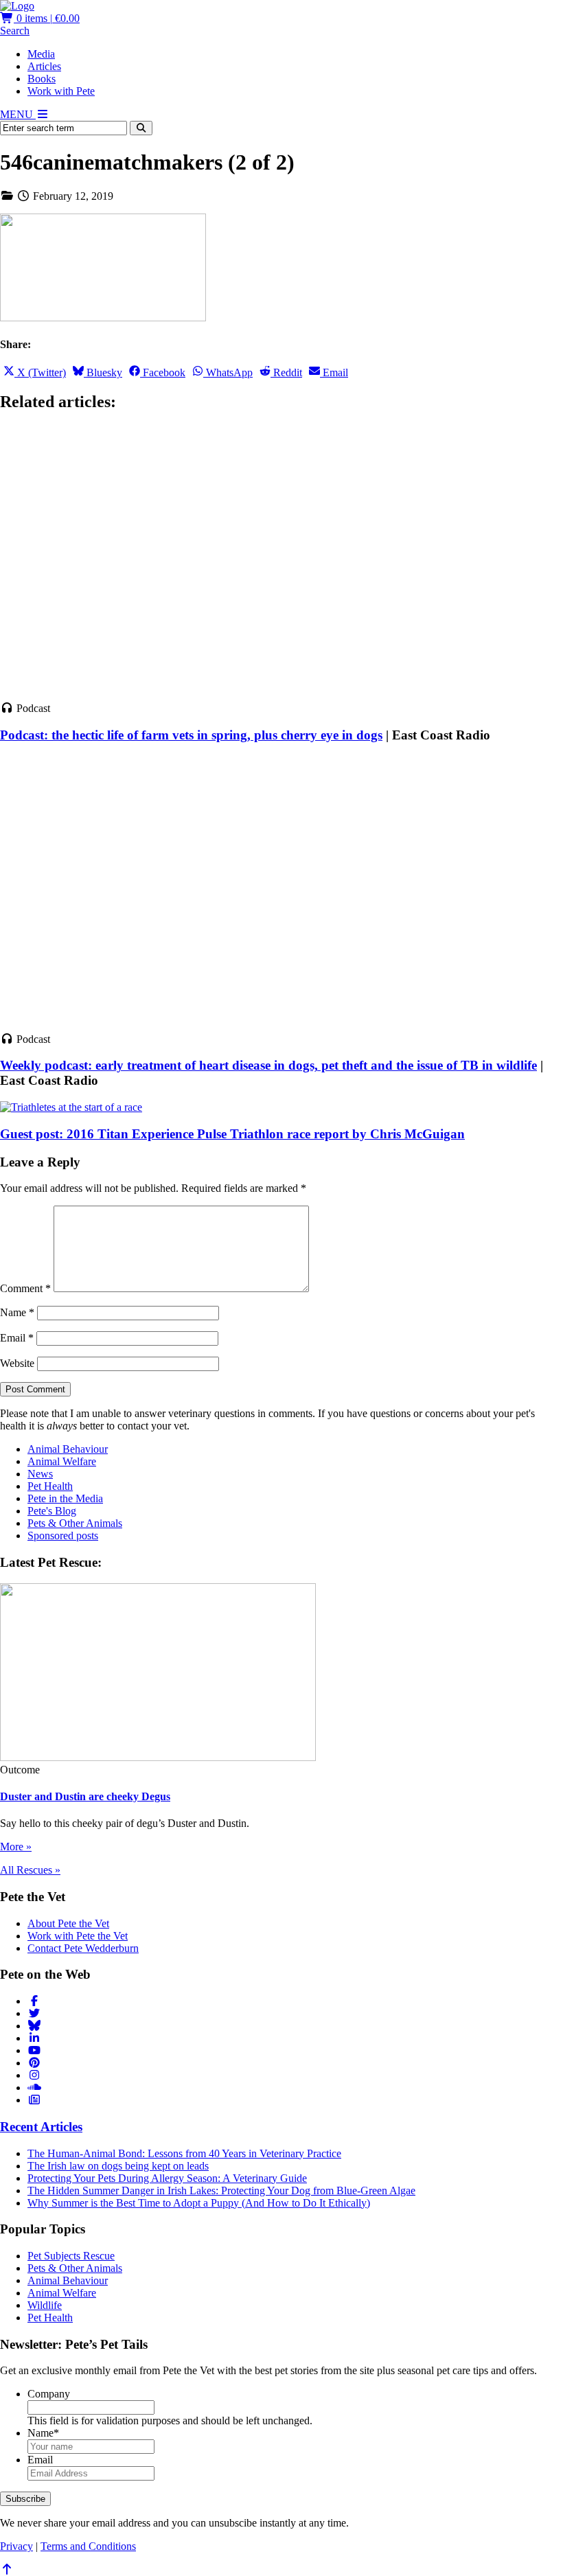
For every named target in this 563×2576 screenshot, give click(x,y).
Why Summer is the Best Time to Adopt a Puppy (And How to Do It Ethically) (199, 2203)
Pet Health (50, 1486)
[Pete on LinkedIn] (34, 2038)
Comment (25, 1288)
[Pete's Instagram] (34, 2075)
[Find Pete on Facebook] (34, 2001)
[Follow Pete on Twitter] (34, 2013)
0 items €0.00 (47, 18)
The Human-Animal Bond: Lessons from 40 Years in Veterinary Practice (184, 2153)
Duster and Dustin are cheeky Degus (85, 1796)
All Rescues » (30, 1870)
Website (17, 1363)
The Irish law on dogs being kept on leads (118, 2166)
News (40, 1474)
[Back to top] (7, 2569)
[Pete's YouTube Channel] (34, 2050)
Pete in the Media (65, 1498)
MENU (18, 114)
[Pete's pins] (34, 2063)
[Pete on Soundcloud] (34, 2088)
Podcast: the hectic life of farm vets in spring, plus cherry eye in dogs (191, 735)
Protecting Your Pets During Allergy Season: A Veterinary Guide (167, 2178)
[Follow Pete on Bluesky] (34, 2026)
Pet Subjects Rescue (71, 2256)
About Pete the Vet (68, 1923)
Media (41, 54)
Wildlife (45, 2305)
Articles (44, 66)
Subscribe (25, 2499)
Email (17, 1338)
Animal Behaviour (68, 1449)
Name (17, 1312)
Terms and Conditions (88, 2546)
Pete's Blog (52, 1511)
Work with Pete (61, 91)
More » (16, 1847)
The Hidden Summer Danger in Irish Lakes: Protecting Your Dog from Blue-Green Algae (221, 2190)
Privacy (16, 2546)
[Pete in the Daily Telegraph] (34, 2100)
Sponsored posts (63, 1536)
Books (42, 79)
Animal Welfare (62, 1461)
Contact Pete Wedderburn (83, 1948)
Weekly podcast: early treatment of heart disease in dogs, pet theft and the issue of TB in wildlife (268, 1065)
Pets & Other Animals (75, 1523)
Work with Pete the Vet (78, 1936)
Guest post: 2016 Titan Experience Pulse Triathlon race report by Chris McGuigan (232, 1134)
